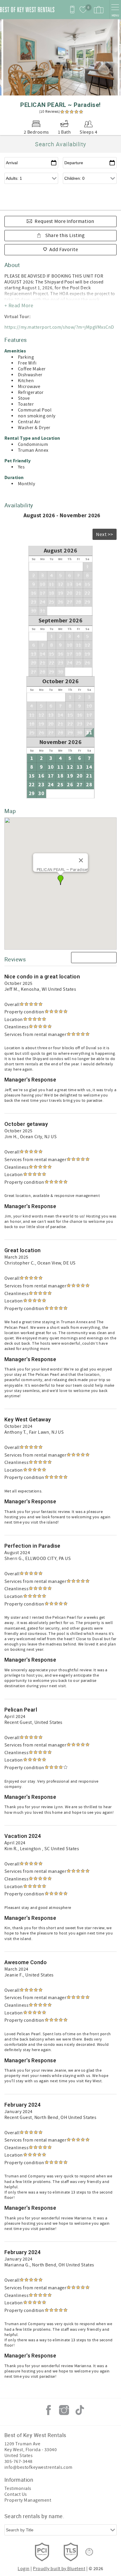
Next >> (105, 535)
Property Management (28, 2500)
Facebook (48, 2410)
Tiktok (80, 2410)
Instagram (64, 2410)
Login (23, 2569)
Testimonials (18, 2488)
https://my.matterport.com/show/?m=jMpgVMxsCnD (59, 327)
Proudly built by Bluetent (59, 2569)
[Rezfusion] (89, 2552)
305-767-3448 (19, 2461)
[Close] (81, 860)
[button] (60, 880)
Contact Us (16, 2494)
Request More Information (64, 221)
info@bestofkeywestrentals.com (38, 2467)
